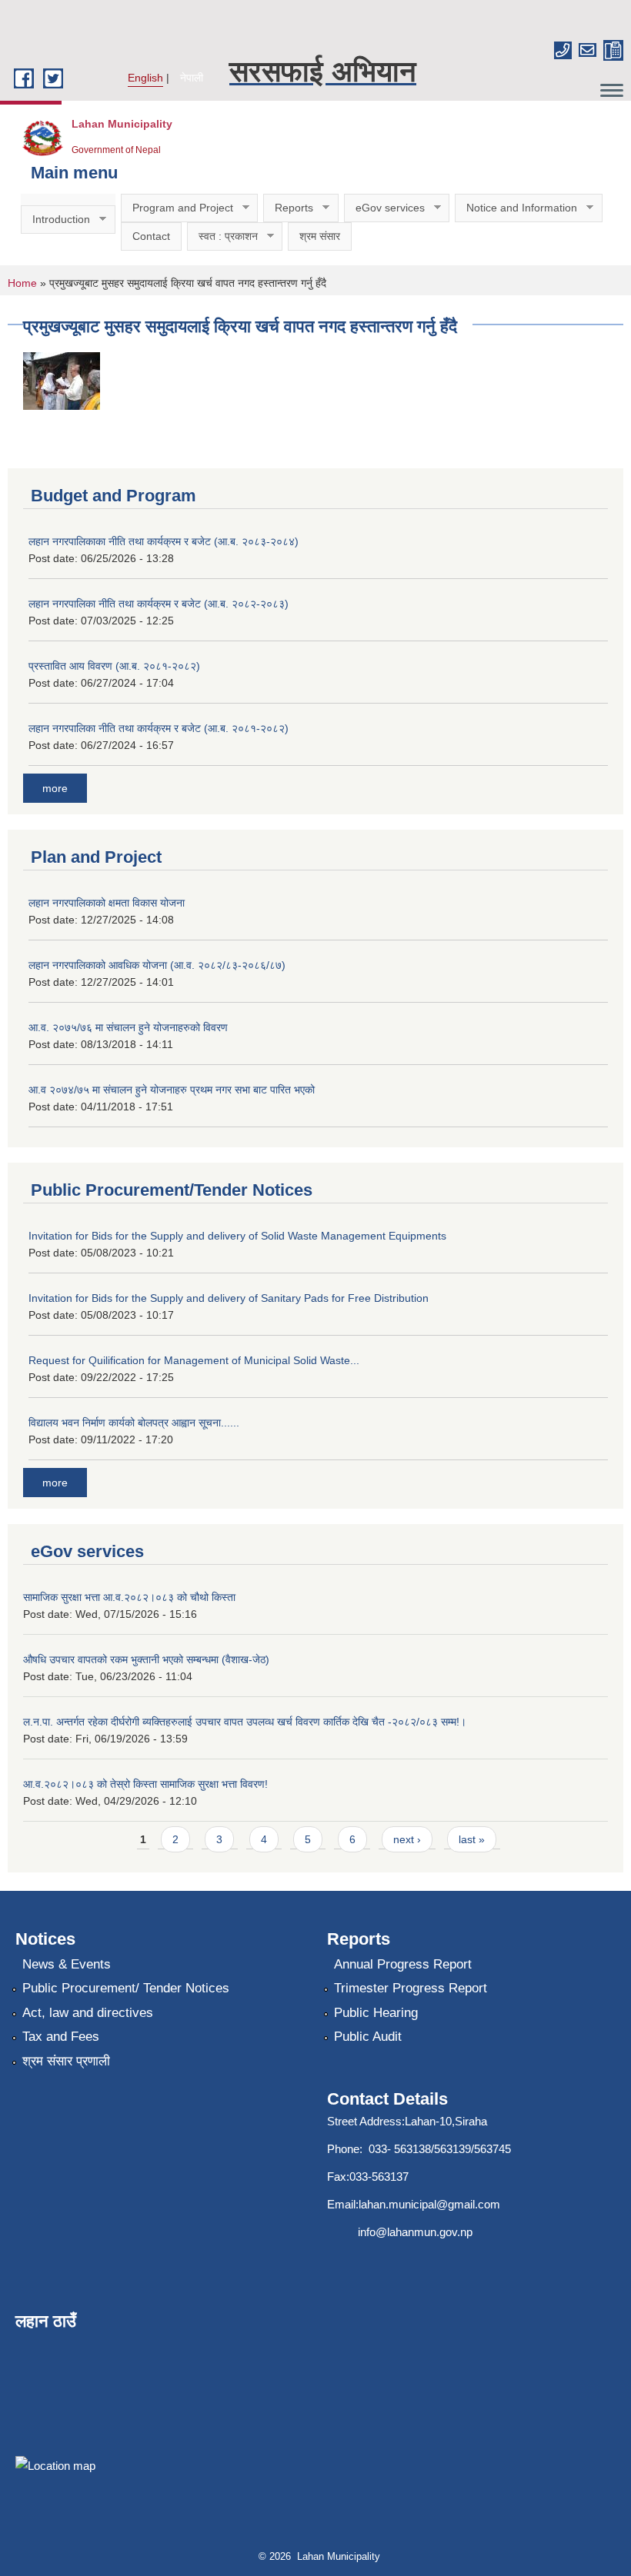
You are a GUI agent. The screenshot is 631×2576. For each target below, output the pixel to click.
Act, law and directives (88, 2013)
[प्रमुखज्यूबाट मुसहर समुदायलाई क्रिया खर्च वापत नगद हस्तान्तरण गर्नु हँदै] (62, 379)
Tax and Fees (61, 2037)
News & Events (67, 1964)
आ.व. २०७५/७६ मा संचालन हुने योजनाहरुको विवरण (128, 1027)
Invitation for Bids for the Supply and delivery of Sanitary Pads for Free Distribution (229, 1298)
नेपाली (192, 78)
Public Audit (368, 2037)
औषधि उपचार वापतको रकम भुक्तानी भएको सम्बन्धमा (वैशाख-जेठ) (146, 1659)
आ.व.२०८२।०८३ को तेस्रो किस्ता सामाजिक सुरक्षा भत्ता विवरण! (145, 1784)
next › (407, 1839)
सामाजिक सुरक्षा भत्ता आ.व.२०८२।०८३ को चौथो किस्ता (129, 1597)
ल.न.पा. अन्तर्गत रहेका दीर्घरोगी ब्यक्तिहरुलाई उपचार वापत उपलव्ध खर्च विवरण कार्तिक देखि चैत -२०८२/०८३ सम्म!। (245, 1722)
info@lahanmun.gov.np (415, 2232)
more (55, 788)
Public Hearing (376, 2013)
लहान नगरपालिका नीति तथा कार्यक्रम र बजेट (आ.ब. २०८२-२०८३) (159, 604)
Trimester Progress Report (411, 1988)
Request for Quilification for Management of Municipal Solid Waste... (194, 1360)
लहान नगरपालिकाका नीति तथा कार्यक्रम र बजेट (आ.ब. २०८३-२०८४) (164, 541)
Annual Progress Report (403, 1964)
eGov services (384, 208)
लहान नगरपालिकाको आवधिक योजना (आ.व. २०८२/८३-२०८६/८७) (157, 965)
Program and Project (177, 208)
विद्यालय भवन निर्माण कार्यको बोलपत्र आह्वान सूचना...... (134, 1423)
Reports (288, 208)
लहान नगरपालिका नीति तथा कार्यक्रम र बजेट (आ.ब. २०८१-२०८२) (159, 728)
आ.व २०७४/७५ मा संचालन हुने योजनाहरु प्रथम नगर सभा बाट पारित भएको (172, 1090)
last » (472, 1839)
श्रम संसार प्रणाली (66, 2061)
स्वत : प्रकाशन (222, 236)
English (145, 78)
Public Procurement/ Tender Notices (126, 1988)
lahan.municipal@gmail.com (429, 2204)
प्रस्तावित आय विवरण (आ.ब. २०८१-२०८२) (114, 666)
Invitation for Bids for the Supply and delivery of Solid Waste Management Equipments (237, 1236)
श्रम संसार (320, 236)
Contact (151, 236)
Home (22, 283)
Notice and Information (516, 208)
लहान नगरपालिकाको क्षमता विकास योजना (107, 903)
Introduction (55, 220)
